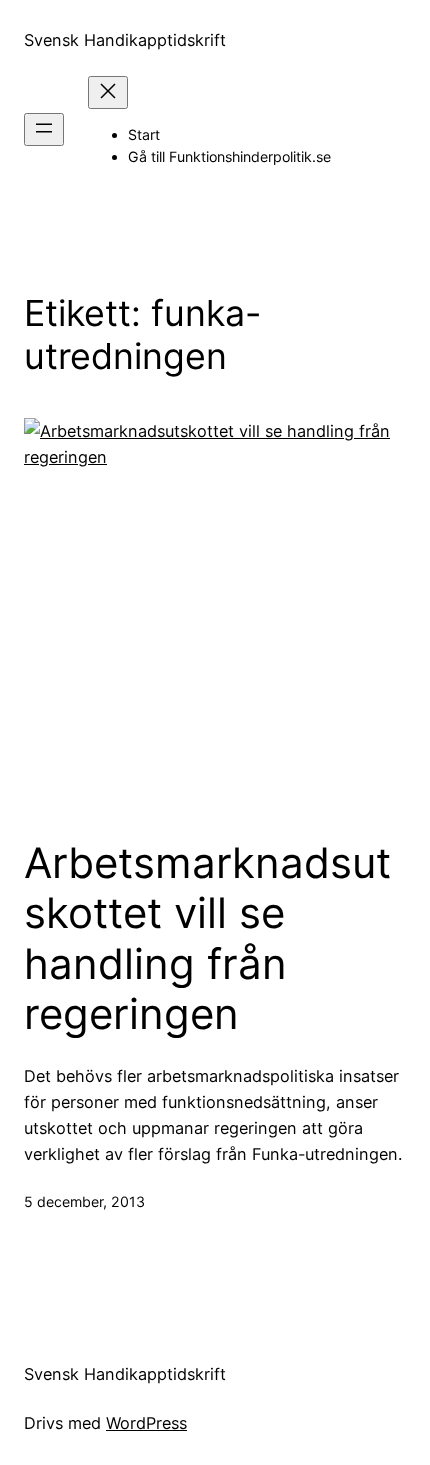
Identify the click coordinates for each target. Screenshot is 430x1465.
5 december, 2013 (84, 1201)
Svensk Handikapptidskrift (125, 40)
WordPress (146, 1423)
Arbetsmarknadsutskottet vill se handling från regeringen (207, 938)
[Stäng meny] (108, 92)
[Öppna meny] (44, 129)
